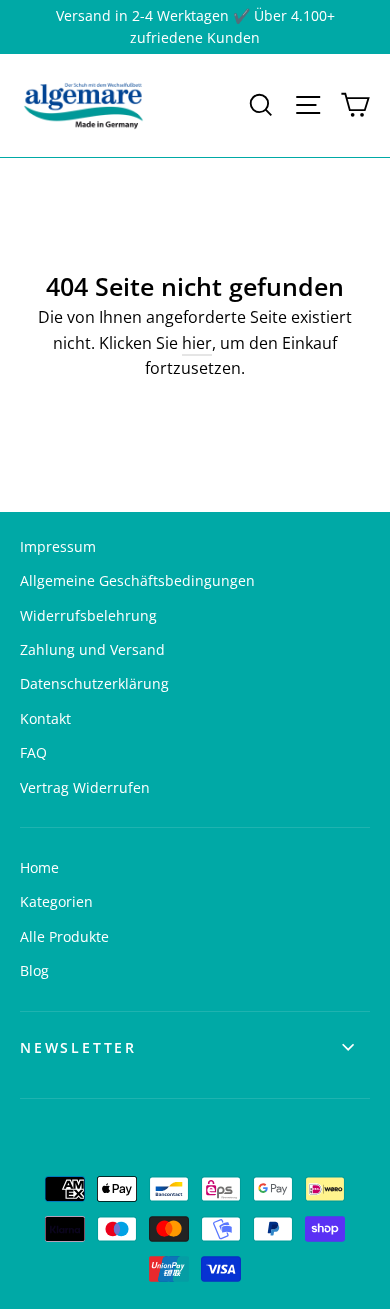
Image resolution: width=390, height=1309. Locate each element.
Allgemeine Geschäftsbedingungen (137, 580)
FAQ (33, 752)
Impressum (58, 546)
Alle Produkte (64, 936)
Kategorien (56, 901)
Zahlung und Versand (92, 649)
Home (39, 867)
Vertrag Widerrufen (85, 787)
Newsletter (78, 1047)
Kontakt (45, 718)
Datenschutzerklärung (94, 683)
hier (197, 343)
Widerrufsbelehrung (88, 615)
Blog (34, 970)
